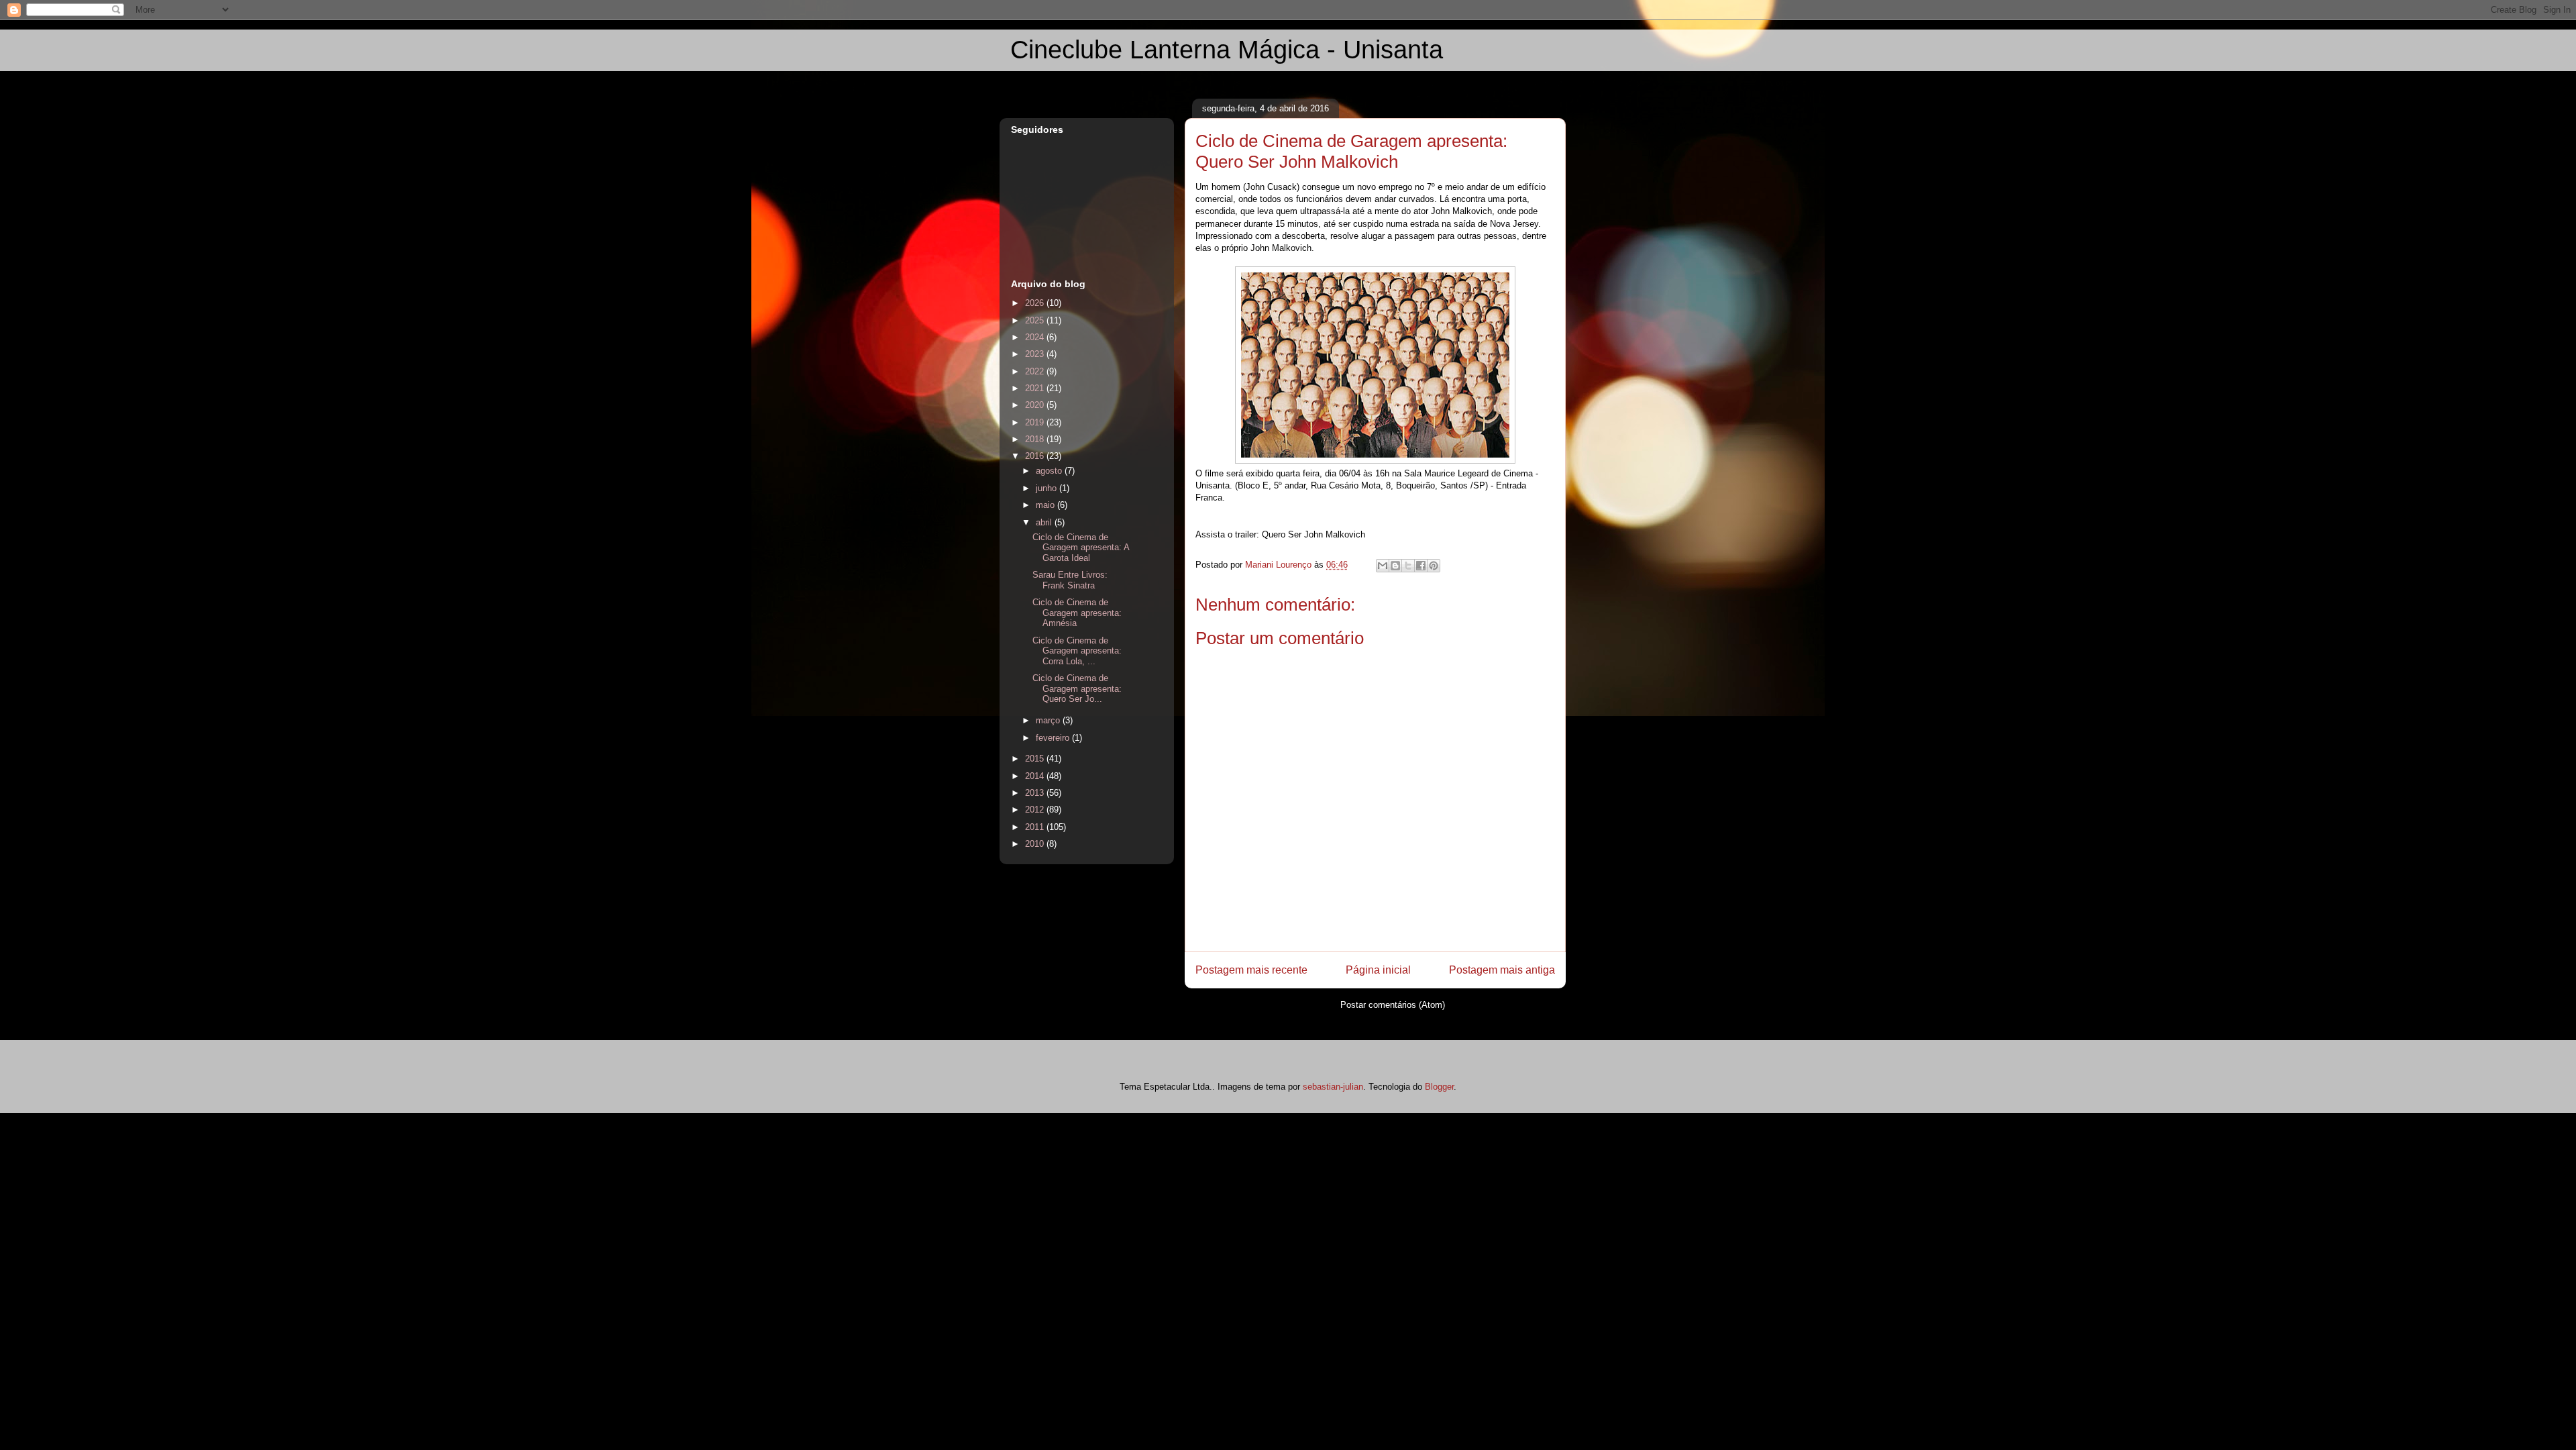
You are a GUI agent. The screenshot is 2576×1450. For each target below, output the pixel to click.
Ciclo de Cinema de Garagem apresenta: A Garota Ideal (1081, 548)
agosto (1050, 471)
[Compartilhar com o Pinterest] (1434, 566)
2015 (1036, 759)
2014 (1036, 776)
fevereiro (1054, 738)
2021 (1036, 388)
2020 (1036, 405)
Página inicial (1378, 970)
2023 (1036, 354)
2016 (1036, 456)
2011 (1036, 827)
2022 (1036, 371)
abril (1045, 522)
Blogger (1439, 1087)
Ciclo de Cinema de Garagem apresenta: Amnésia (1077, 613)
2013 (1036, 793)
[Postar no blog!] (1395, 566)
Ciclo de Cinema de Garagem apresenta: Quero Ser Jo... (1077, 688)
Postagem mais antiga (1502, 970)
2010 (1036, 844)
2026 (1036, 303)
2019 (1036, 422)
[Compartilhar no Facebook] (1421, 566)
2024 (1036, 337)
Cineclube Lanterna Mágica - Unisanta (1227, 50)
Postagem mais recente (1251, 970)
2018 (1036, 439)
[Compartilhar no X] (1408, 566)
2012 (1036, 810)
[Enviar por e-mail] (1383, 566)
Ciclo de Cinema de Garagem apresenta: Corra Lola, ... (1077, 651)
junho (1048, 488)
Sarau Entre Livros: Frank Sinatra (1070, 580)
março (1049, 720)
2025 (1036, 320)
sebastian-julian (1333, 1087)
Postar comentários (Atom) (1393, 1005)
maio (1046, 505)
